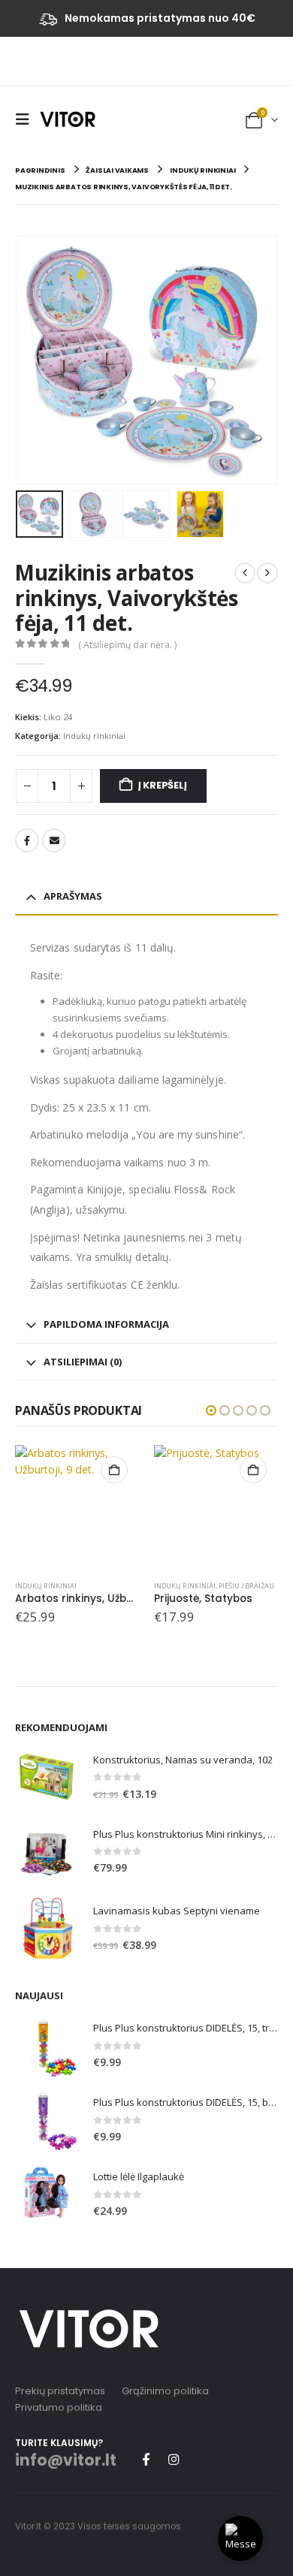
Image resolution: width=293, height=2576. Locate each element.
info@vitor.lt (66, 2460)
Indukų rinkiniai (94, 736)
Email (54, 840)
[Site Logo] (68, 119)
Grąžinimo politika (165, 2391)
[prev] (245, 573)
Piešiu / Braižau (246, 1586)
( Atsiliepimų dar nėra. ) (127, 645)
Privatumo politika (59, 2407)
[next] (267, 573)
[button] (26, 119)
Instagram (174, 2459)
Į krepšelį (163, 785)
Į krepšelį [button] (114, 1470)
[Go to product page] (77, 1507)
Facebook (27, 840)
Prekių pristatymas (60, 2391)
